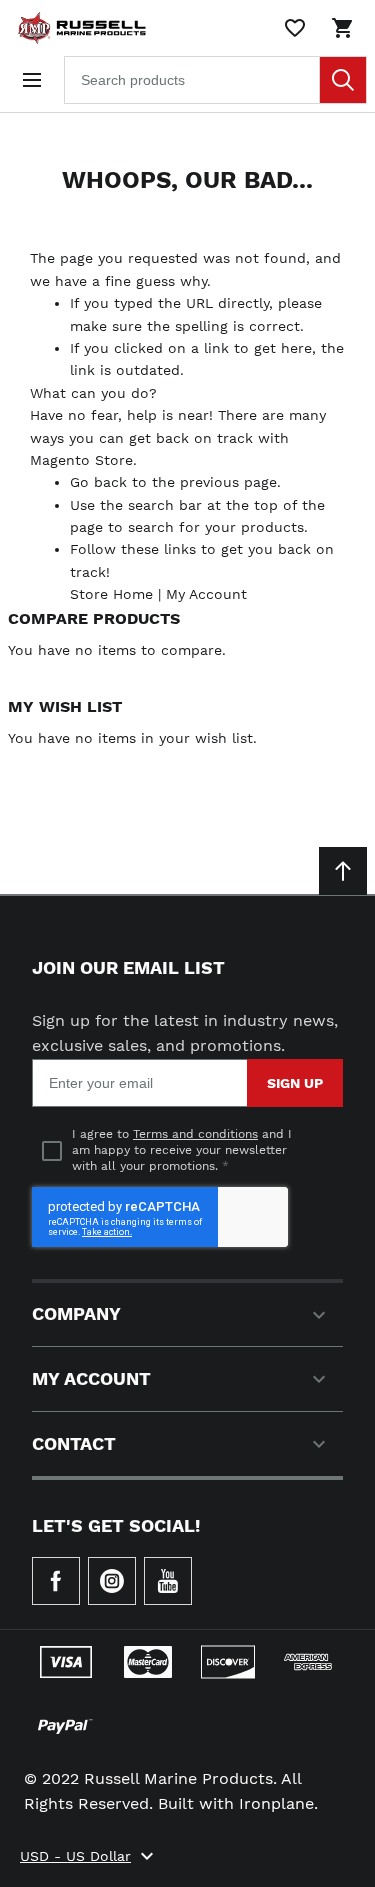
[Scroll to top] (343, 871)
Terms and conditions (195, 1134)
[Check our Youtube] (168, 1581)
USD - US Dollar (75, 1856)
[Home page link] (78, 28)
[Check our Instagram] (112, 1581)
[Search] (343, 80)
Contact (74, 1443)
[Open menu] (32, 80)
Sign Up (295, 1083)
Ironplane (276, 1803)
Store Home (111, 594)
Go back (98, 482)
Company (76, 1313)
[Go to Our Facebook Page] (56, 1581)
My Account (206, 594)
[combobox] (215, 80)
